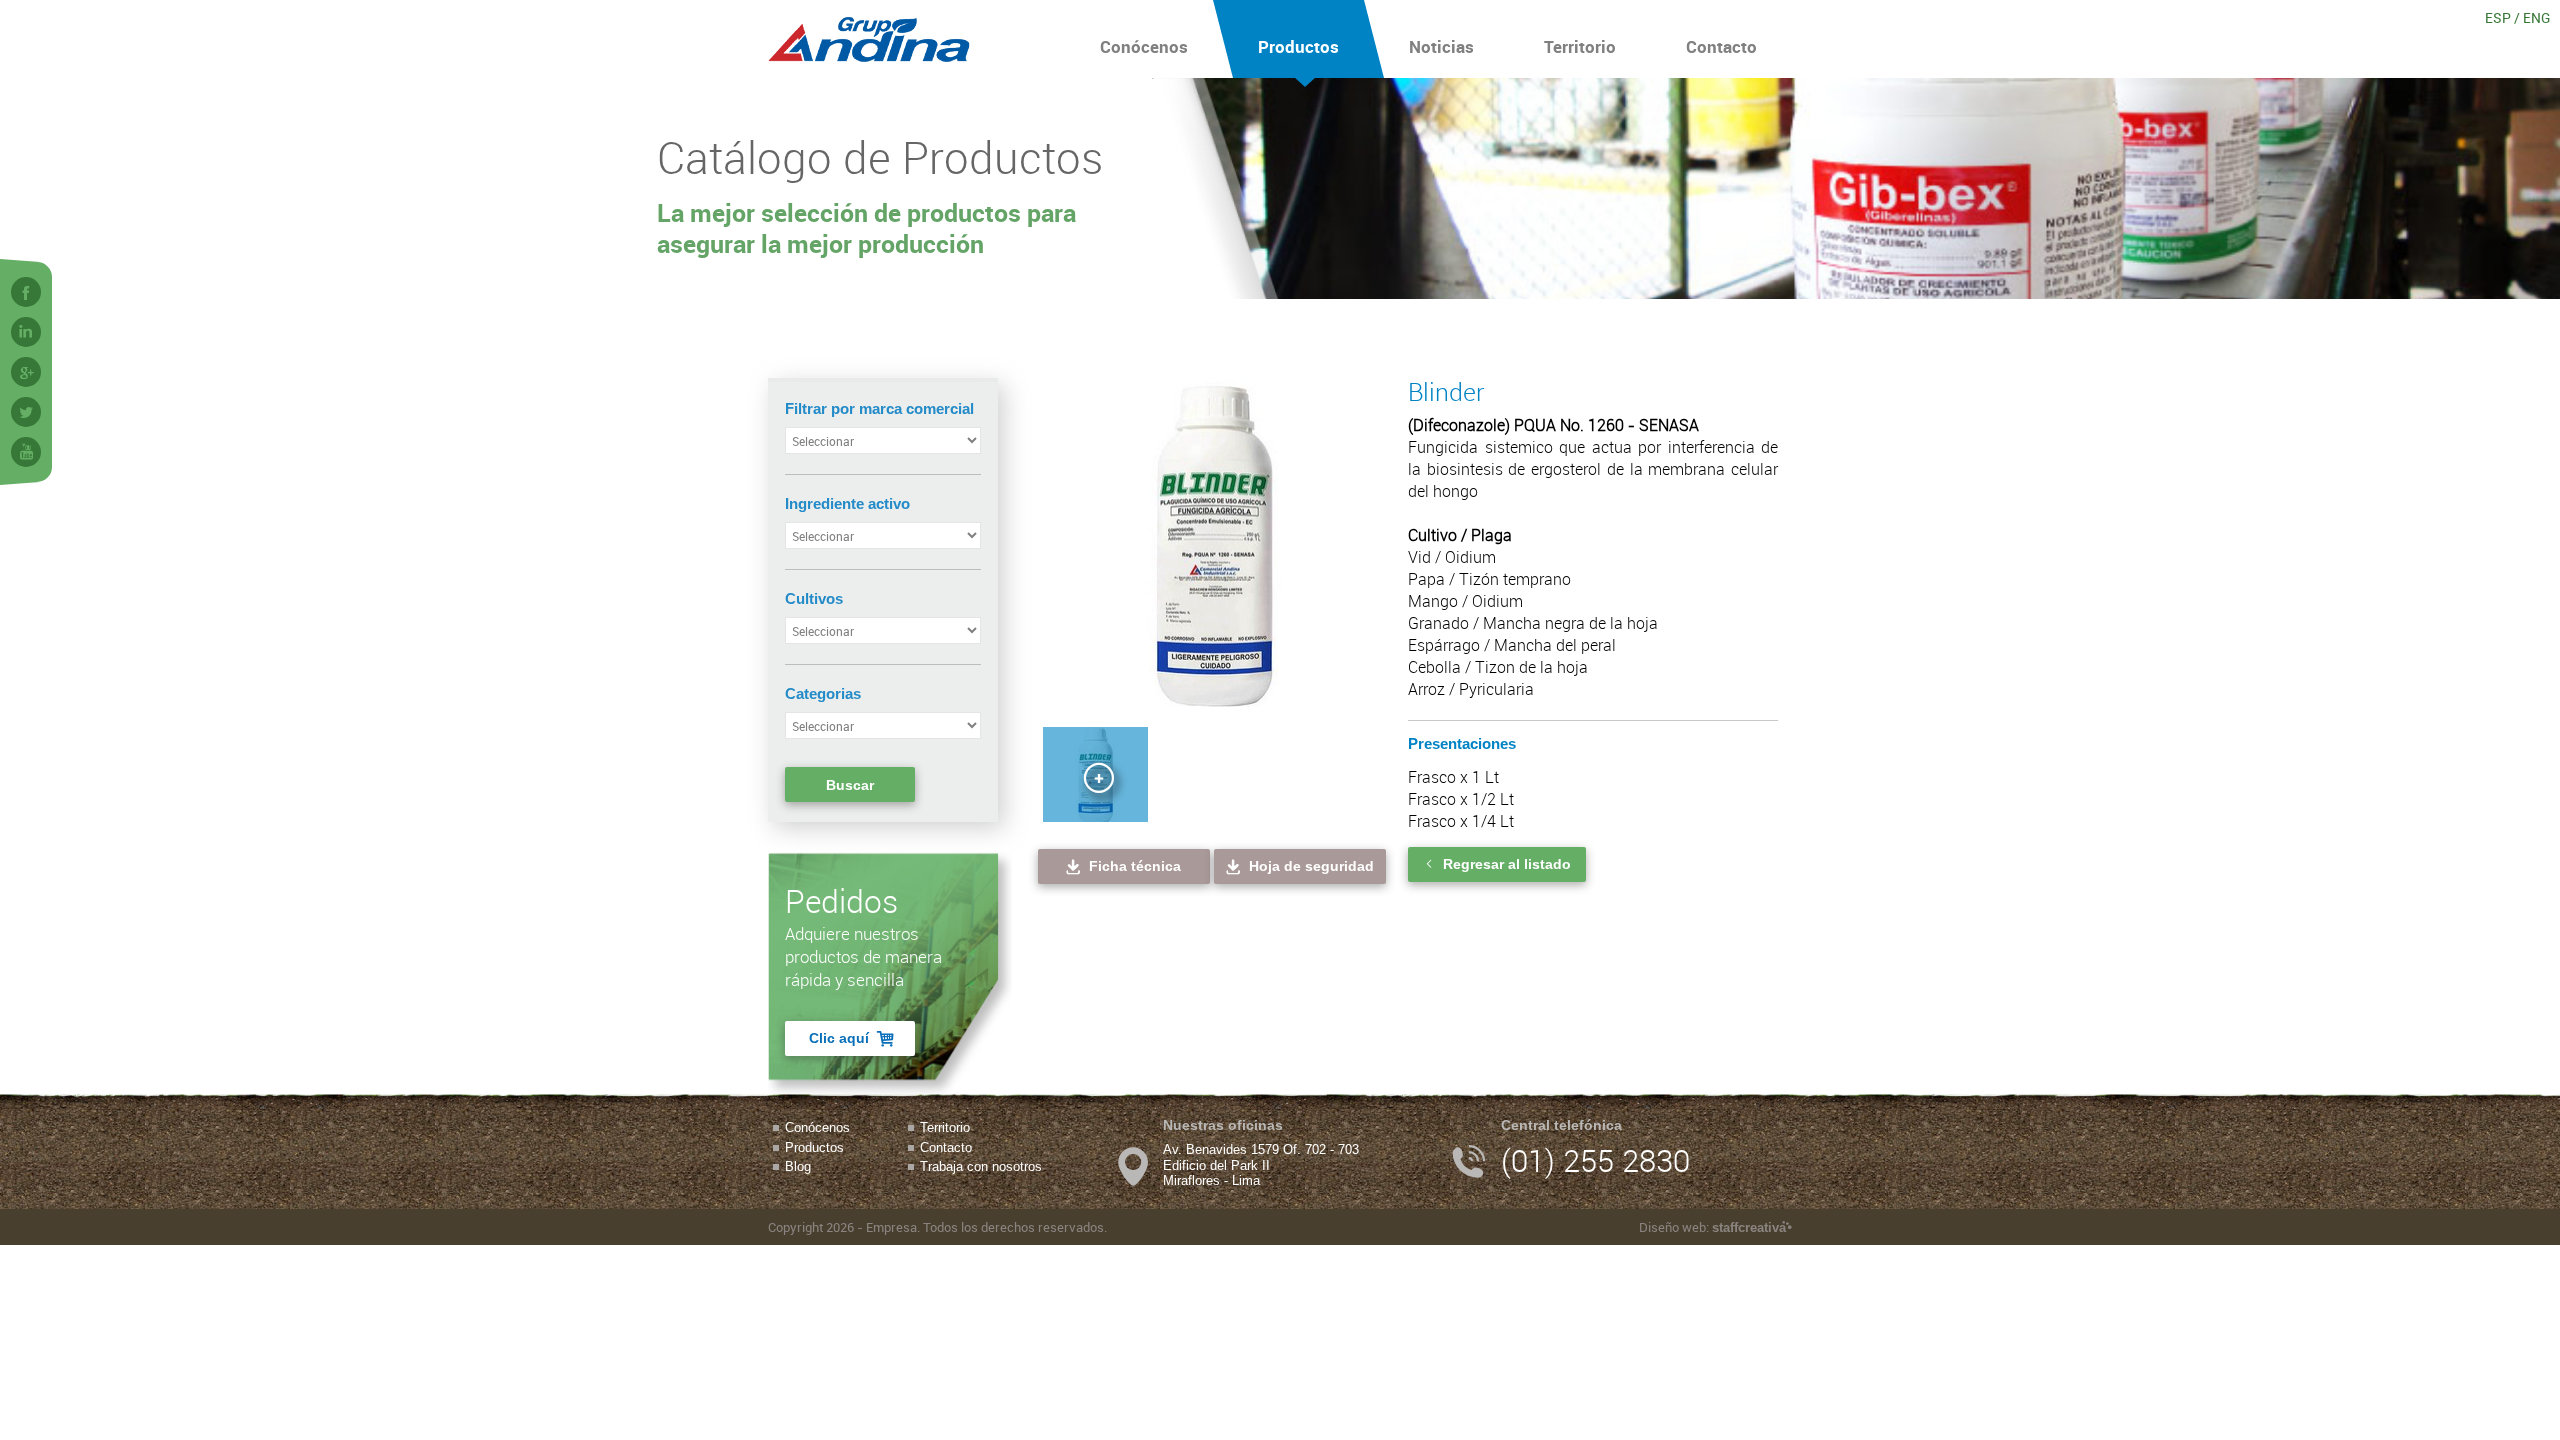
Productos (1298, 46)
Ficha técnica (1135, 866)
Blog (798, 1166)
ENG (2536, 17)
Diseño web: (1712, 1227)
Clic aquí (839, 1038)
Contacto (1721, 46)
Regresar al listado (1507, 864)
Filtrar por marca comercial (879, 408)
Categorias (823, 693)
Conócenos (1144, 46)
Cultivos (814, 598)
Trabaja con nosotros (981, 1166)
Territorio (1580, 46)
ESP (2498, 17)
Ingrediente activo (847, 503)
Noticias (1441, 46)
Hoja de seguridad (1311, 866)
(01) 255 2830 (1595, 1160)
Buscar (850, 785)
